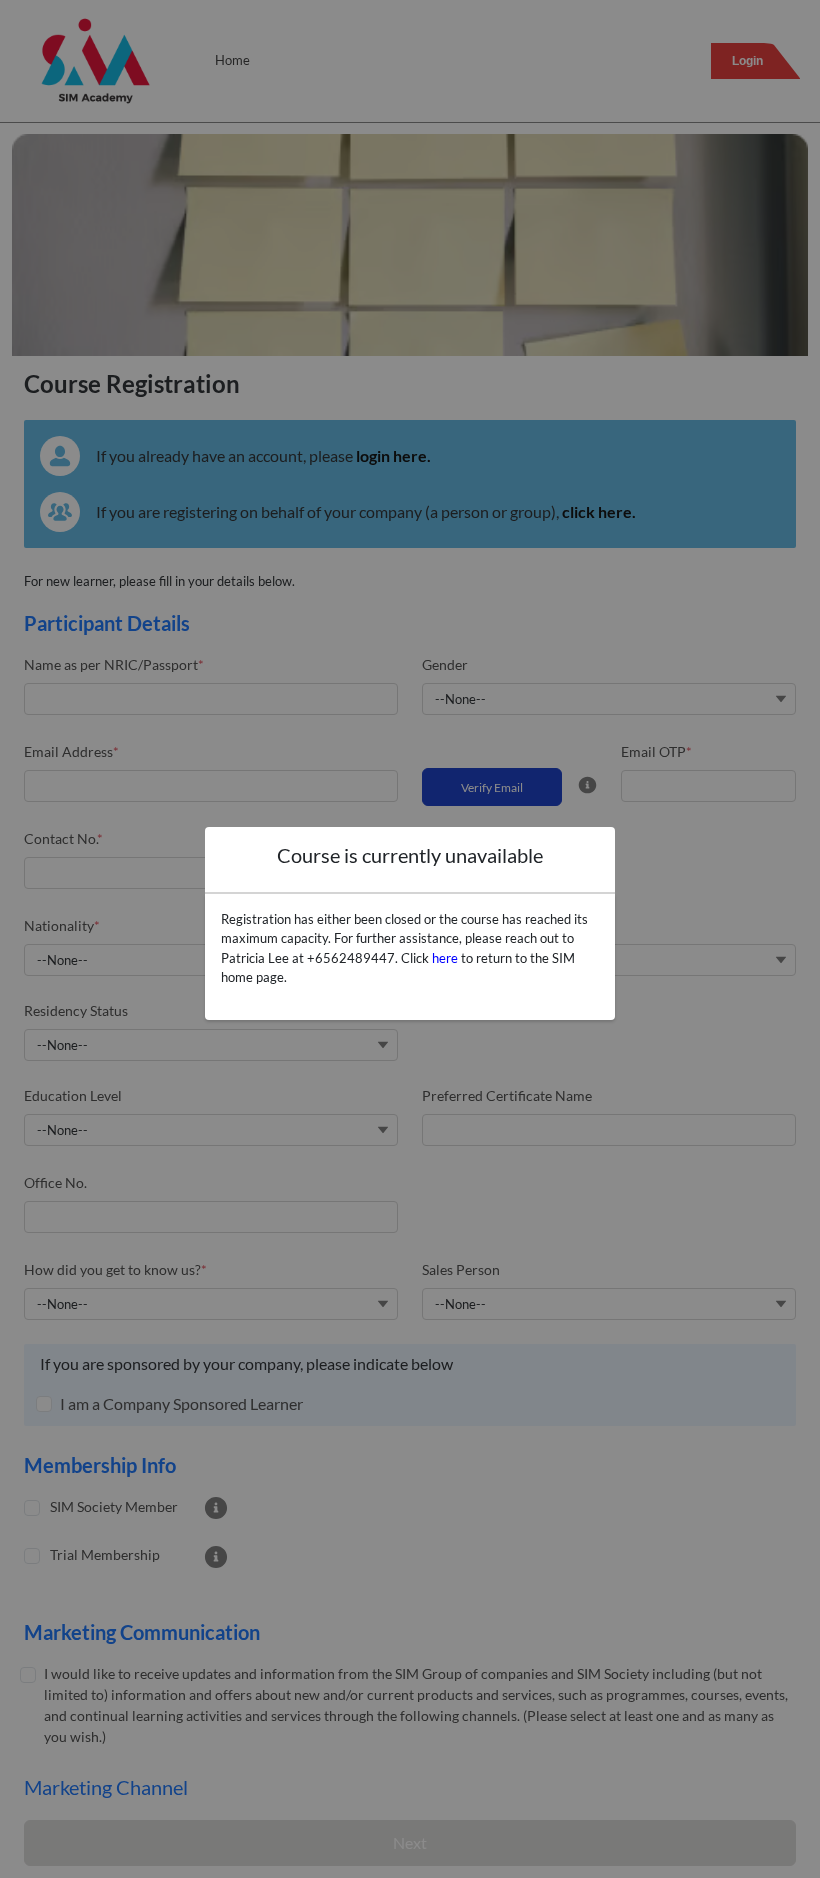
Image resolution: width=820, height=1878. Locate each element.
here (445, 958)
